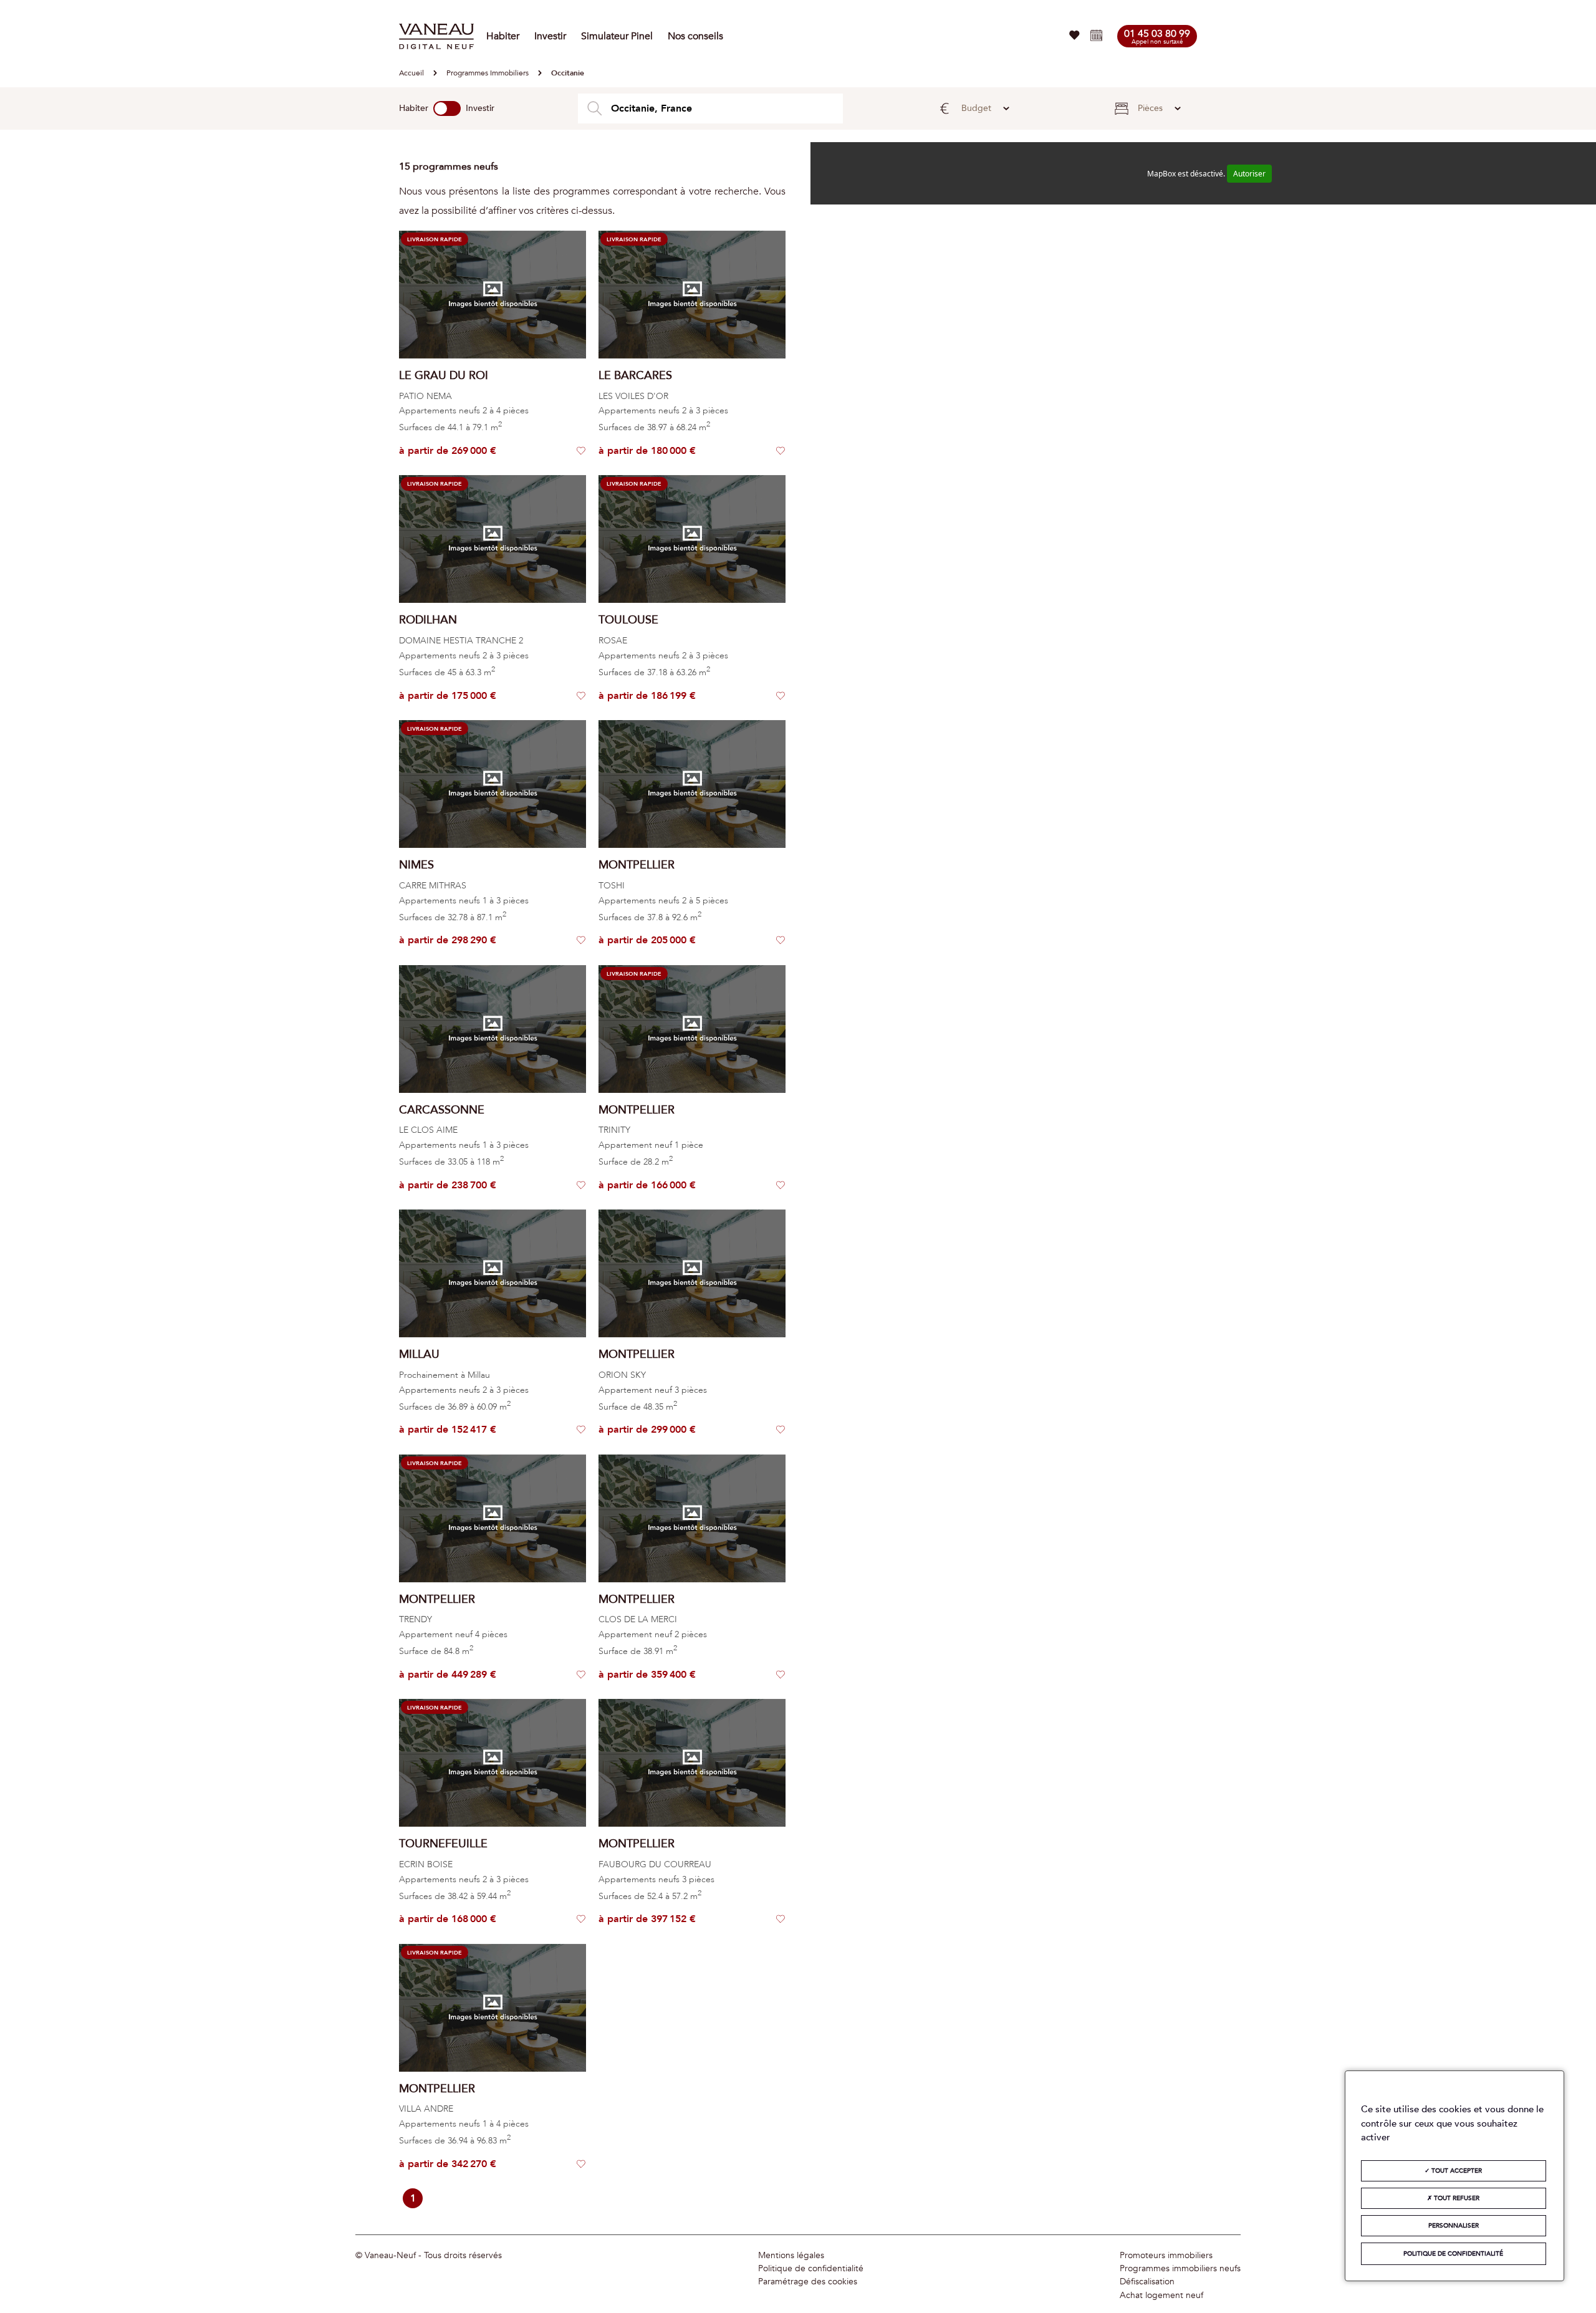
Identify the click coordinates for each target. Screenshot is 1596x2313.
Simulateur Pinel (617, 36)
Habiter (503, 36)
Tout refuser (1456, 2198)
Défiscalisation (1147, 2282)
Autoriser (1249, 174)
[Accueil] (436, 36)
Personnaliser (1454, 2226)
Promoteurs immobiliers (1166, 2256)
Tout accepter (1456, 2171)
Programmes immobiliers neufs (1180, 2269)
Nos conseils (695, 36)
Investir (550, 36)
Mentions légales (791, 2256)
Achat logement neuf (1161, 2296)
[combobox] (710, 108)
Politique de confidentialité (811, 2269)
